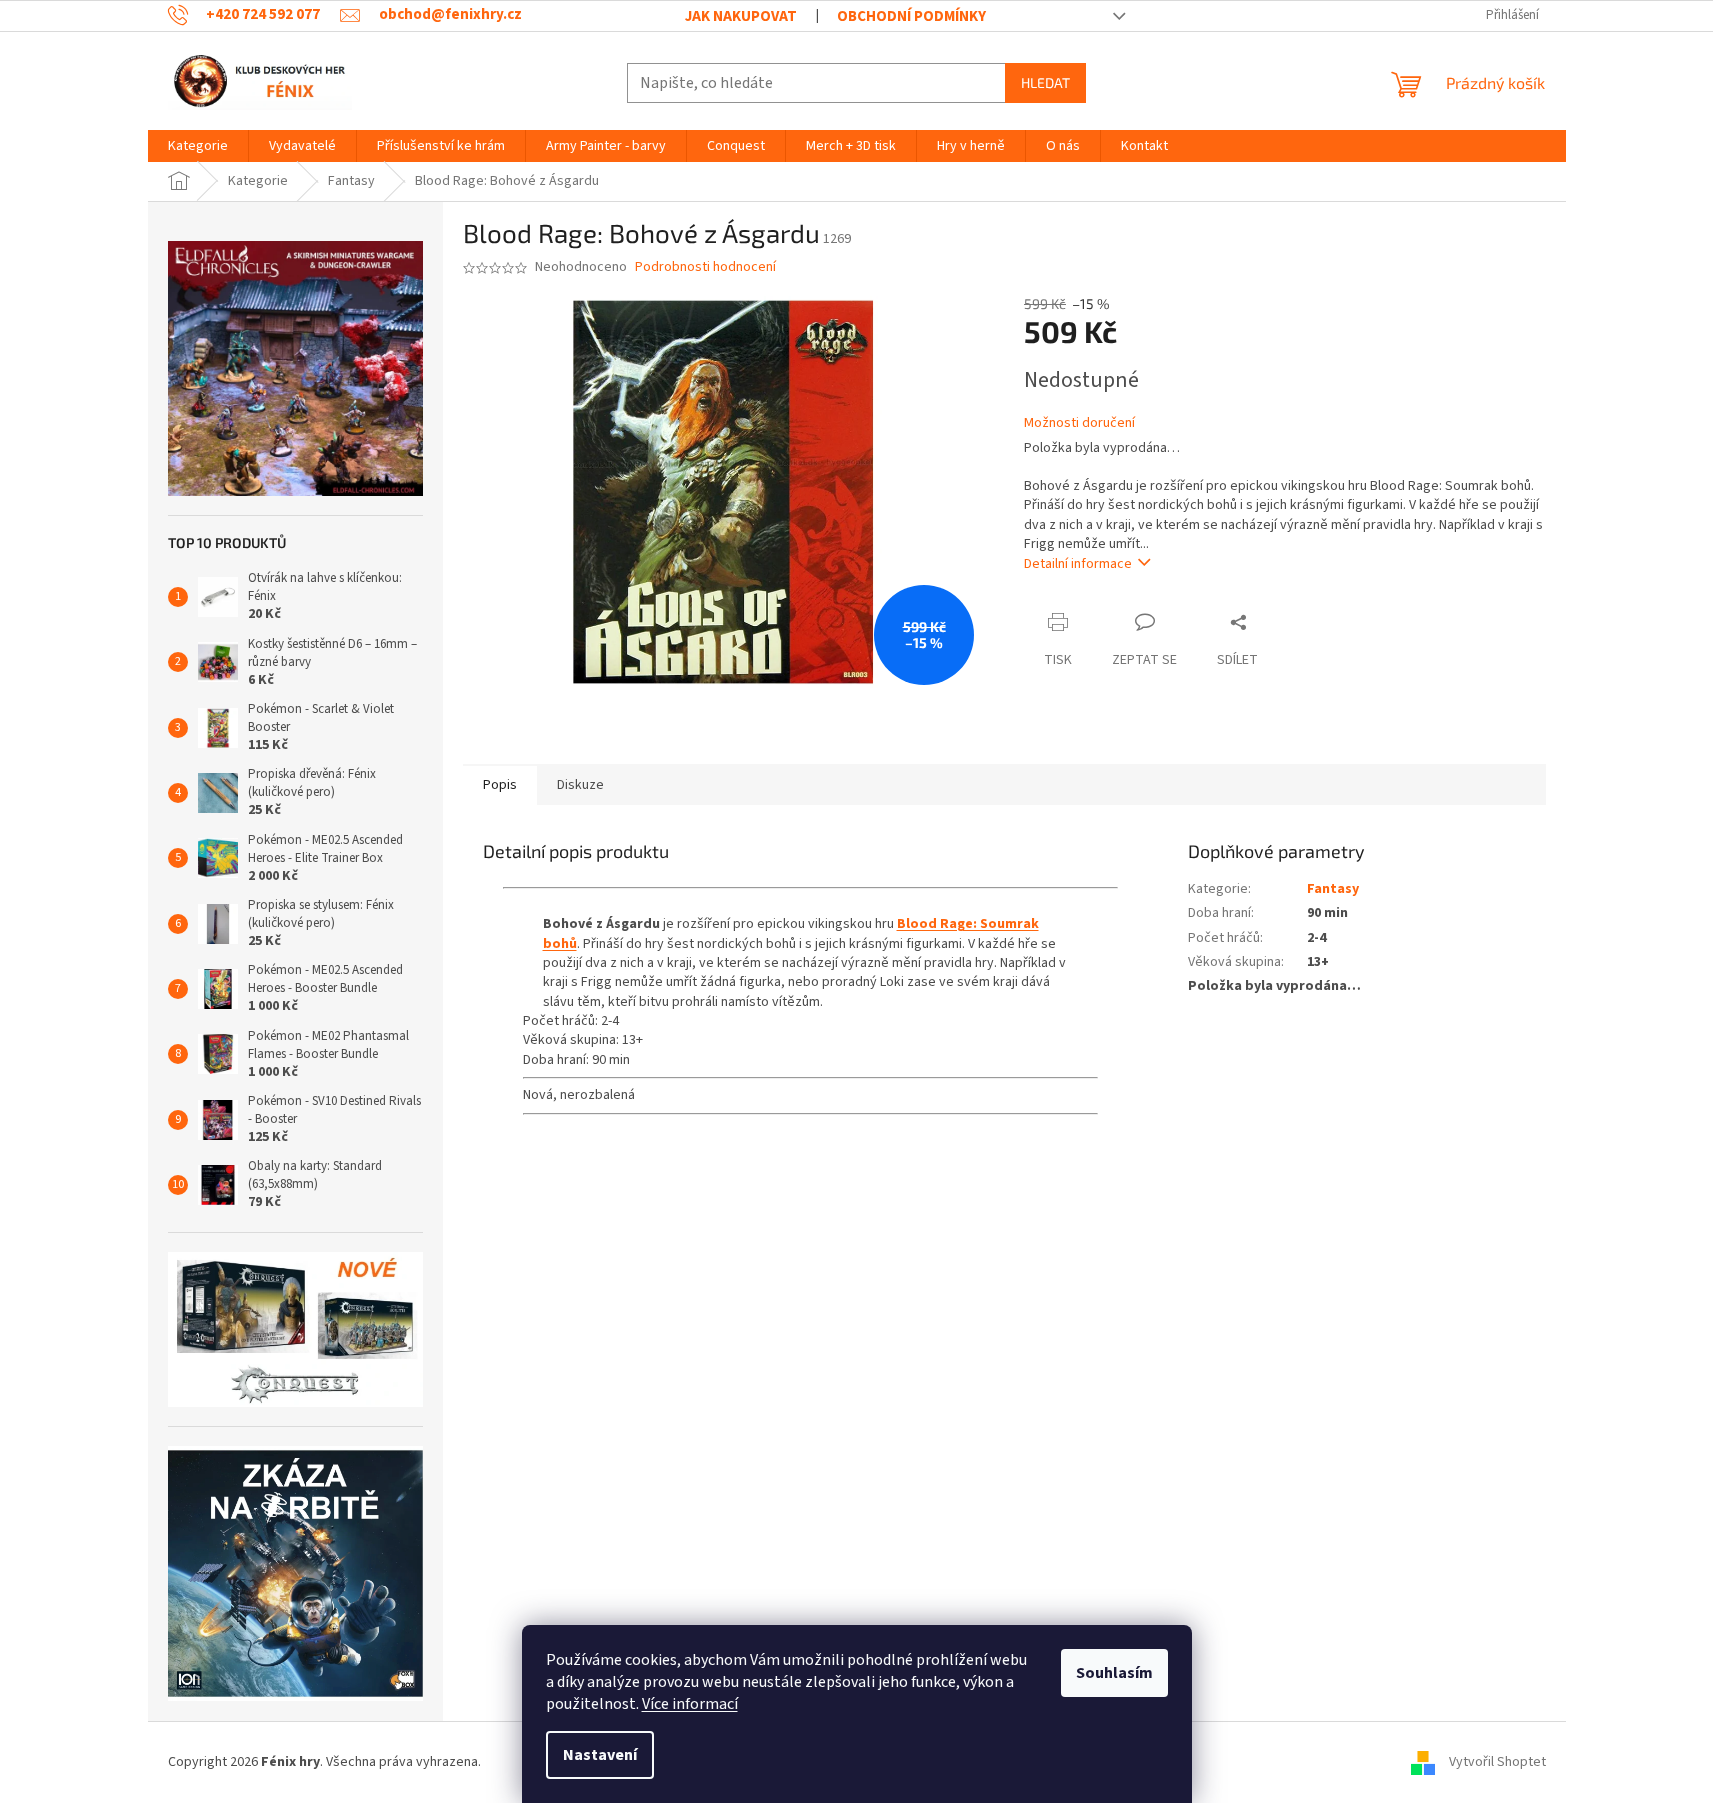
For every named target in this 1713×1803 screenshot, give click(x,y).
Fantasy (1333, 889)
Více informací (690, 1704)
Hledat (1045, 82)
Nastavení (600, 1755)
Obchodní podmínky (911, 16)
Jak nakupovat (741, 16)
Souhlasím (1114, 1673)
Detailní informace (1078, 564)
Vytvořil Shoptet (1497, 1762)
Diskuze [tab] (580, 785)
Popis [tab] (500, 785)
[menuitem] (198, 146)
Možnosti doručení (1079, 423)
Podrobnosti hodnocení (705, 267)
